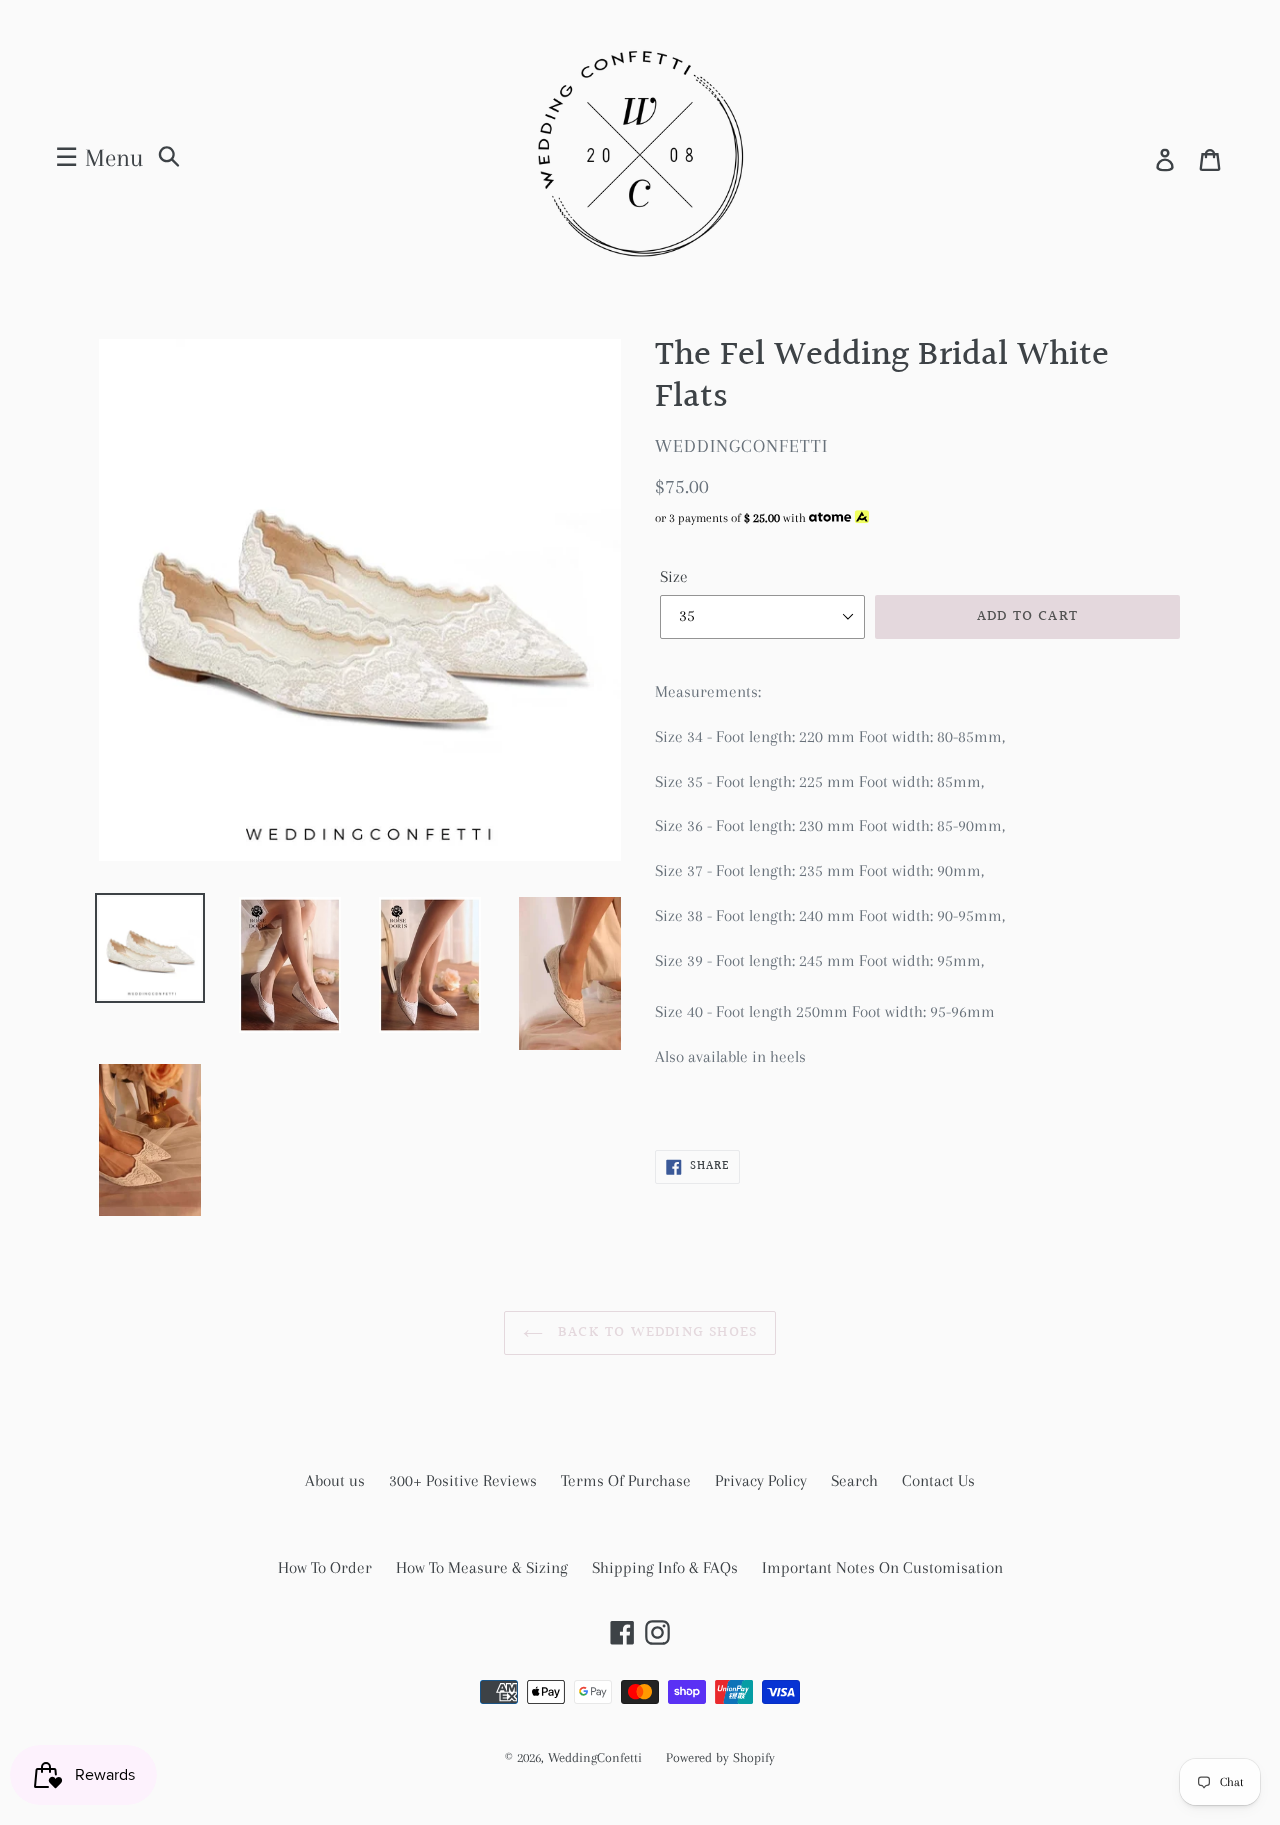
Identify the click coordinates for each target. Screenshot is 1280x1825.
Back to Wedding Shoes (655, 1332)
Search (854, 1480)
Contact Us (938, 1480)
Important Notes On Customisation (882, 1567)
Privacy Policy (761, 1480)
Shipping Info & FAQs (665, 1567)
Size (674, 576)
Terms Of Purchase (626, 1480)
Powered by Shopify (720, 1757)
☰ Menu (99, 157)
